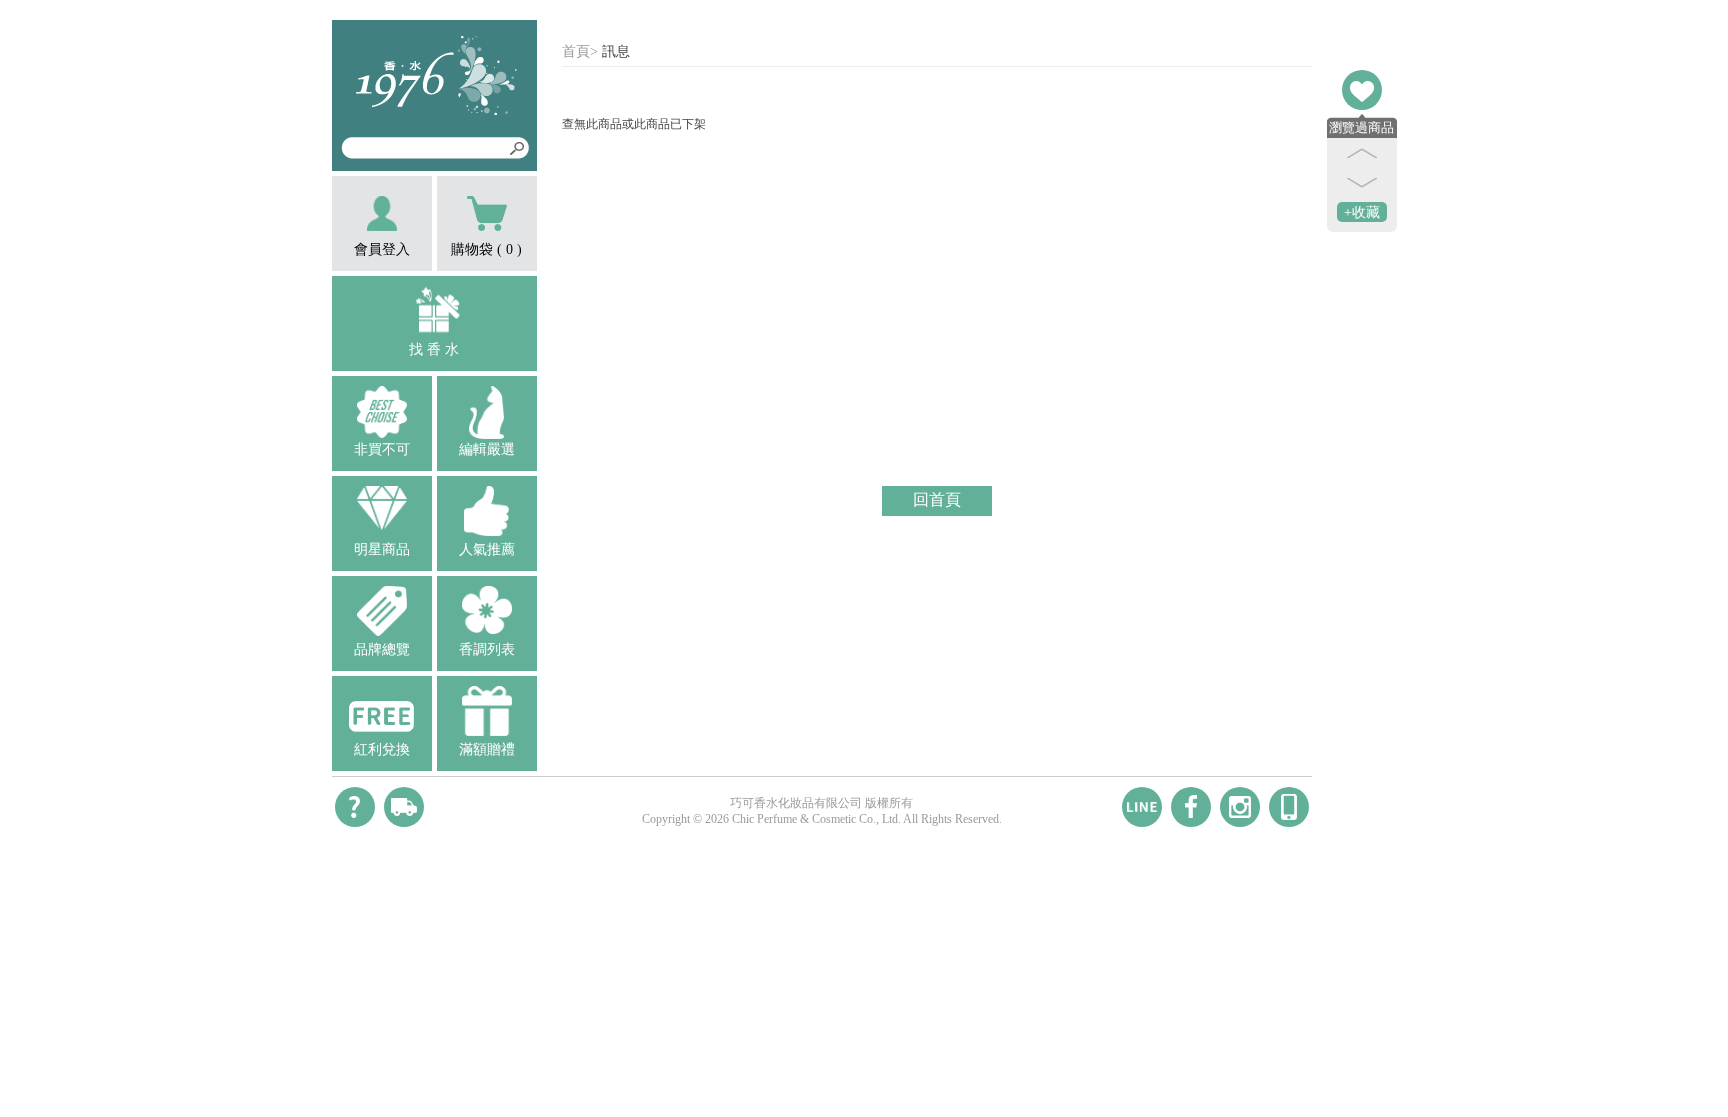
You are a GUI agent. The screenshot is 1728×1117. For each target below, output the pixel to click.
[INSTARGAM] (1240, 807)
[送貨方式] (404, 807)
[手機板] (1289, 807)
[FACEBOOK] (1191, 807)
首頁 (576, 51)
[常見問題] (355, 807)
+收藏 (1362, 212)
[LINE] (1142, 807)
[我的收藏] (1362, 90)
